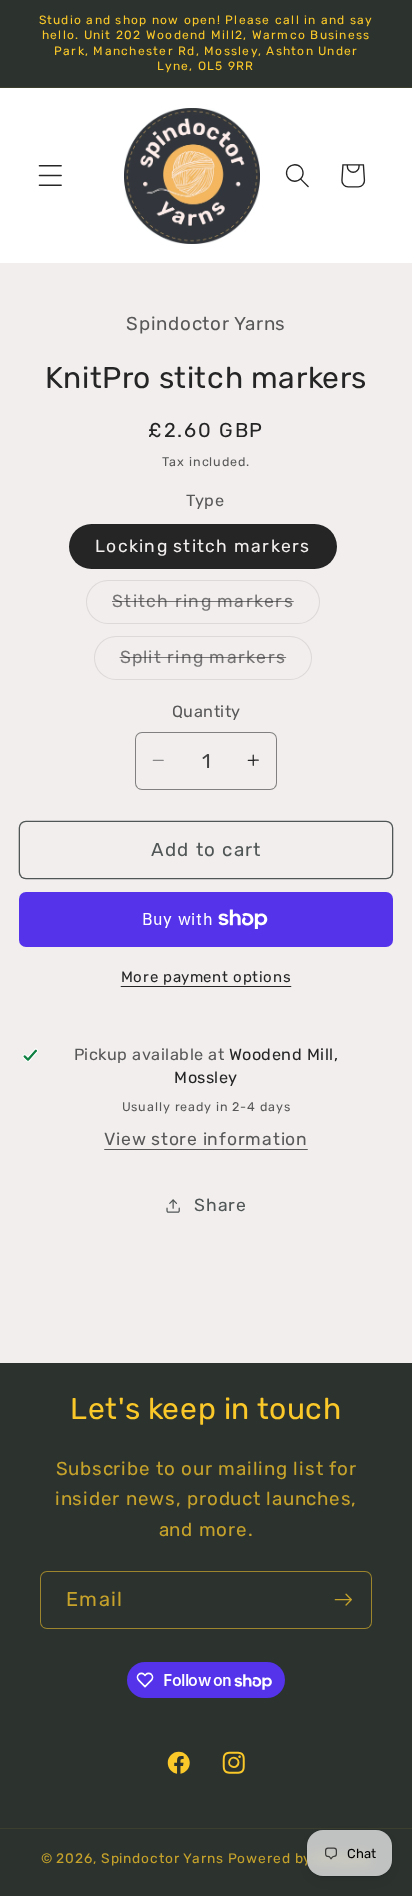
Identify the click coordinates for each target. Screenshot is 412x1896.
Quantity (206, 711)
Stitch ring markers (216, 607)
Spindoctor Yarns (162, 1858)
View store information (206, 1139)
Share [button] (220, 1205)
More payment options (206, 977)
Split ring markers (216, 663)
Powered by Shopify (300, 1858)
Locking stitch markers (203, 546)
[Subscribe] (343, 1600)
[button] (50, 175)
